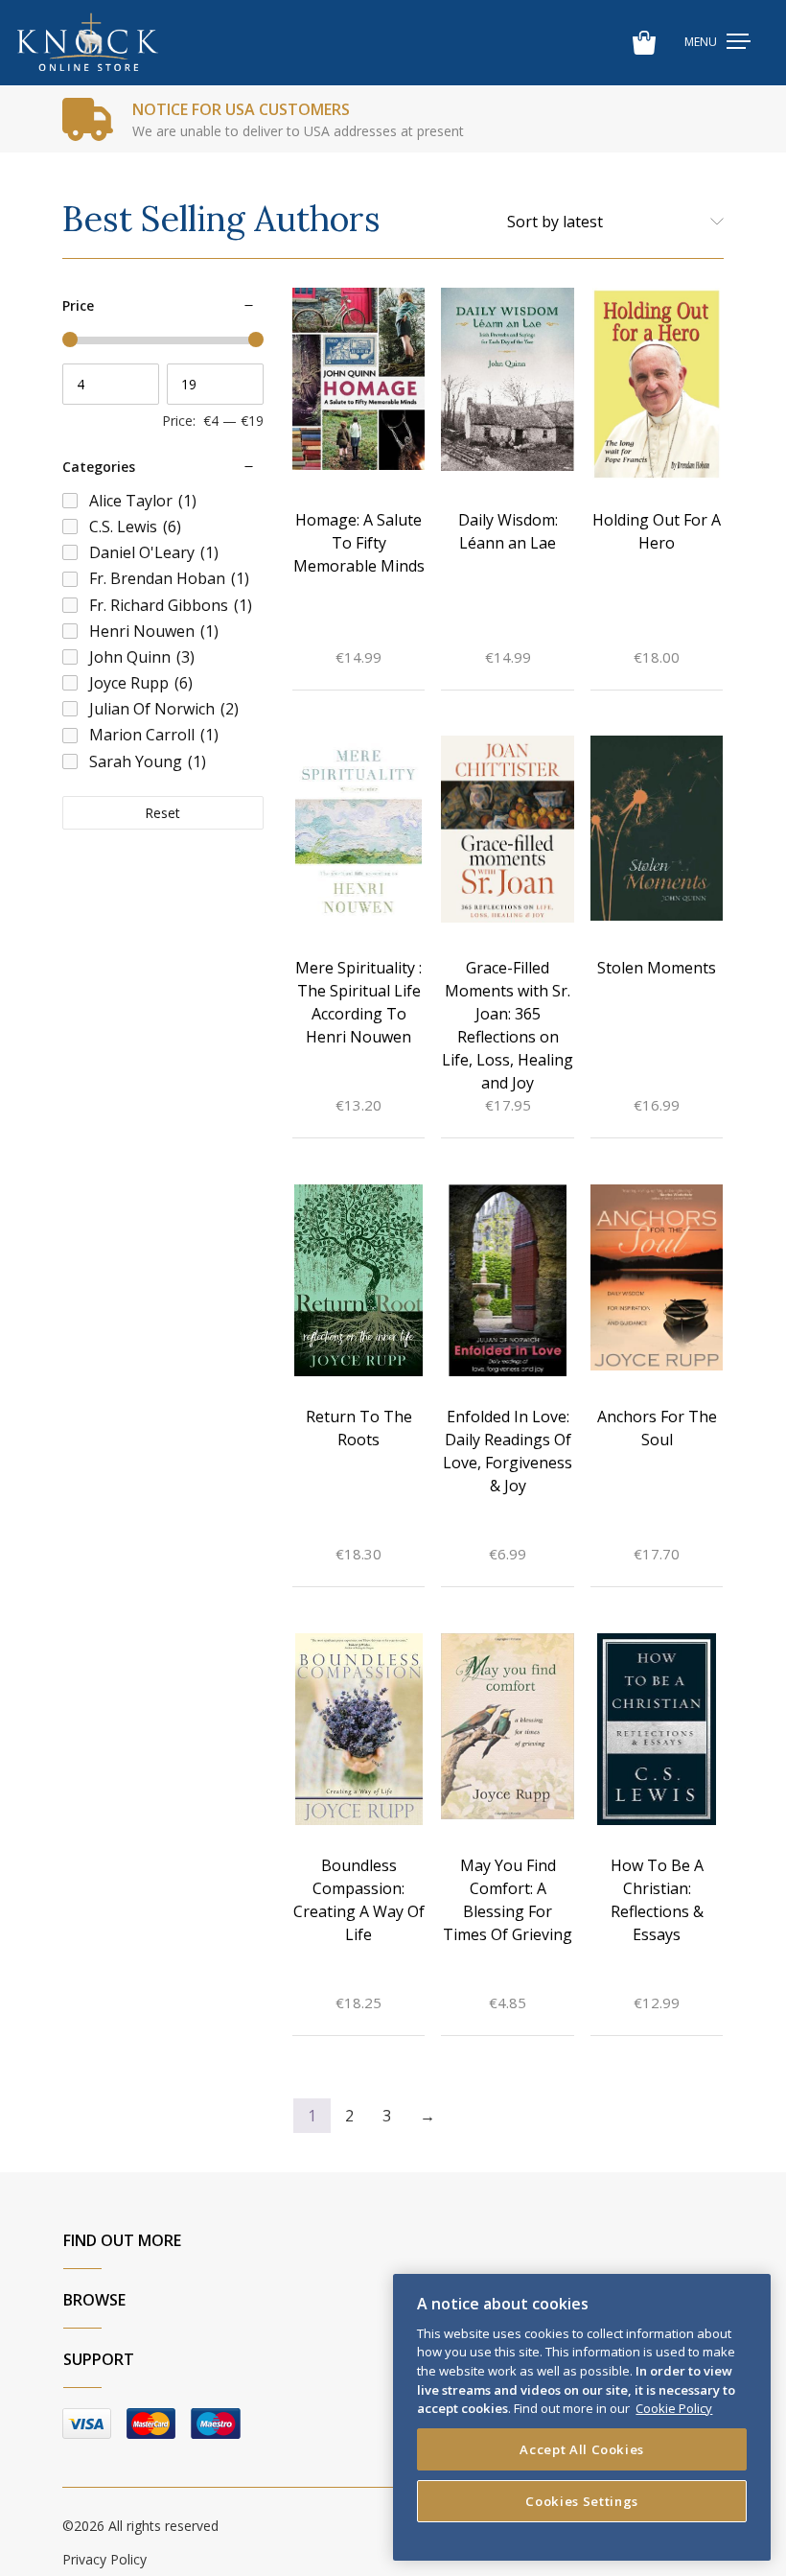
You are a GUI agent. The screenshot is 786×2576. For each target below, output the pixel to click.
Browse (94, 2300)
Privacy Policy (104, 2559)
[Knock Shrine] (88, 43)
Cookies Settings (582, 2501)
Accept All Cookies (582, 2449)
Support (99, 2359)
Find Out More (122, 2240)
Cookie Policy (674, 2408)
